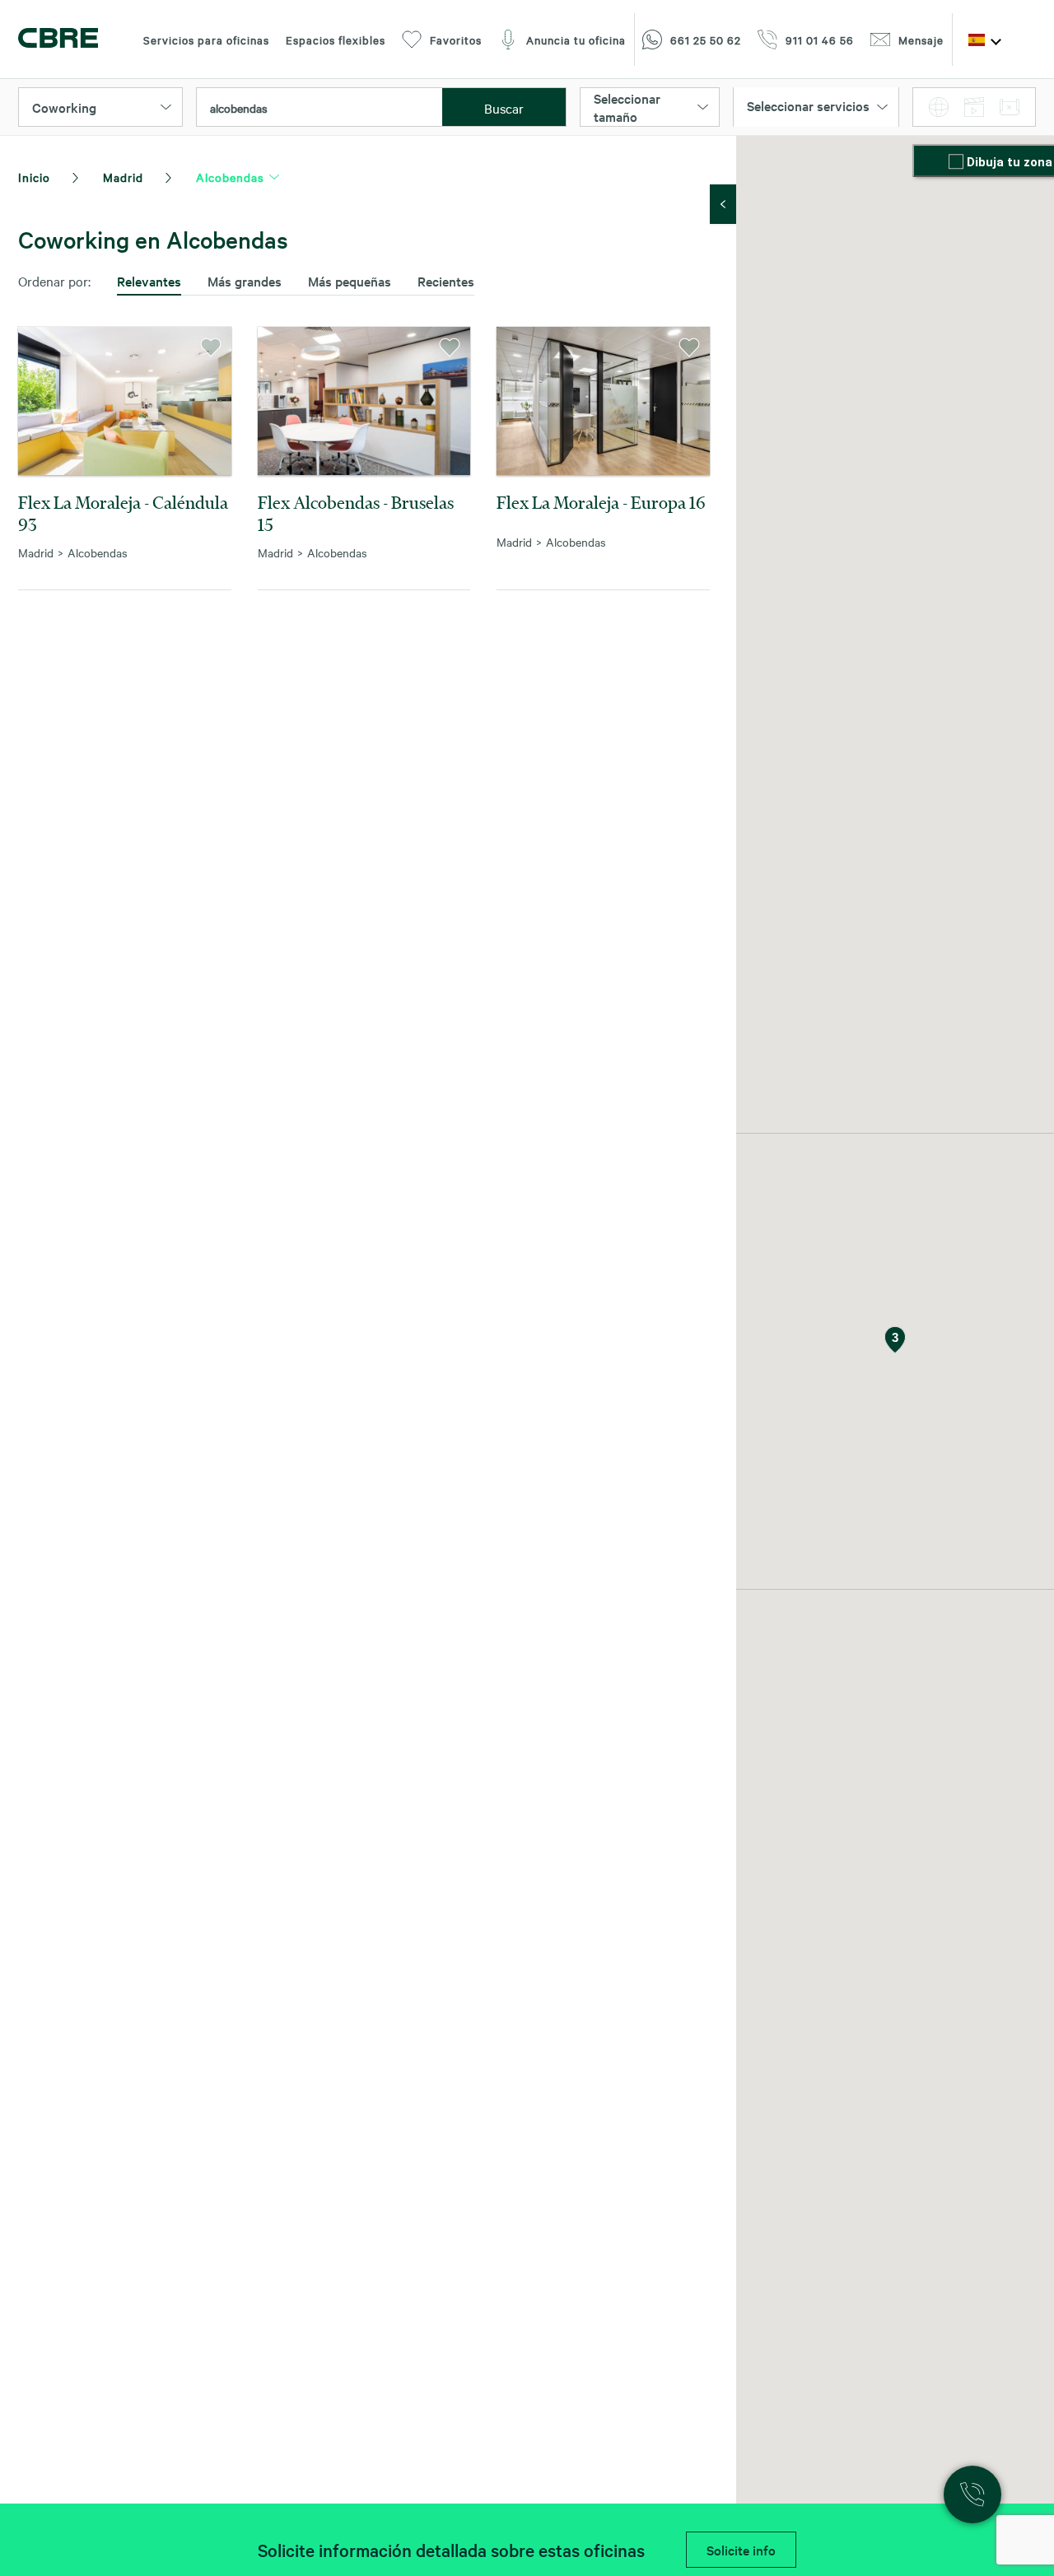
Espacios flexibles (336, 40)
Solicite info (741, 2550)
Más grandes (245, 281)
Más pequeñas (350, 281)
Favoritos (456, 40)
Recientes (446, 281)
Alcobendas (230, 177)
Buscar (504, 108)
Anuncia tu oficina (576, 40)
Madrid (123, 177)
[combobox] (319, 108)
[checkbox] (958, 163)
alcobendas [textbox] (239, 108)
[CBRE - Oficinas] (58, 40)
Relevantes (149, 281)
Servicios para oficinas (206, 40)
